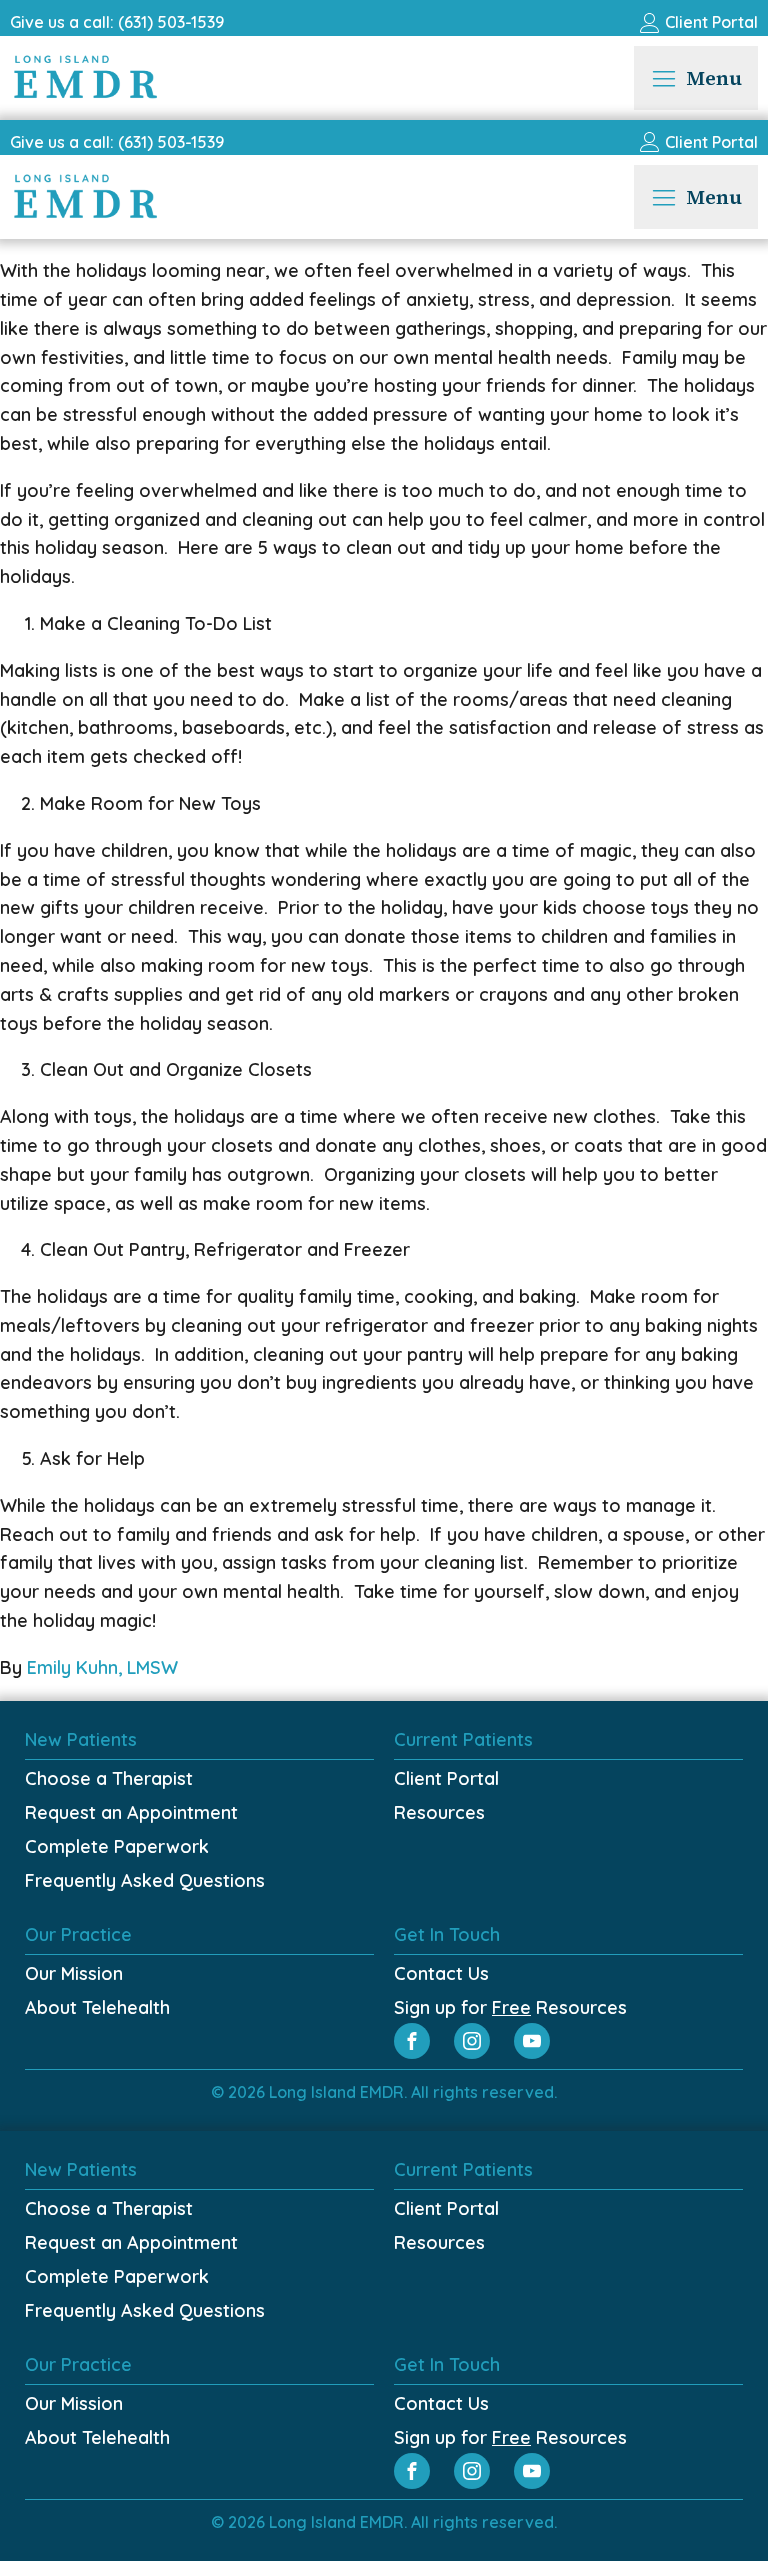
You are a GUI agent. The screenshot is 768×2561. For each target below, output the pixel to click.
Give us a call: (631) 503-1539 (117, 22)
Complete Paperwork (117, 1846)
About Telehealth (97, 2007)
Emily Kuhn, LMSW (102, 1667)
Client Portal (446, 1778)
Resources (439, 1812)
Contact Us (441, 1973)
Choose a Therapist (109, 1778)
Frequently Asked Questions (145, 1880)
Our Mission (74, 1973)
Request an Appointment (131, 1812)
